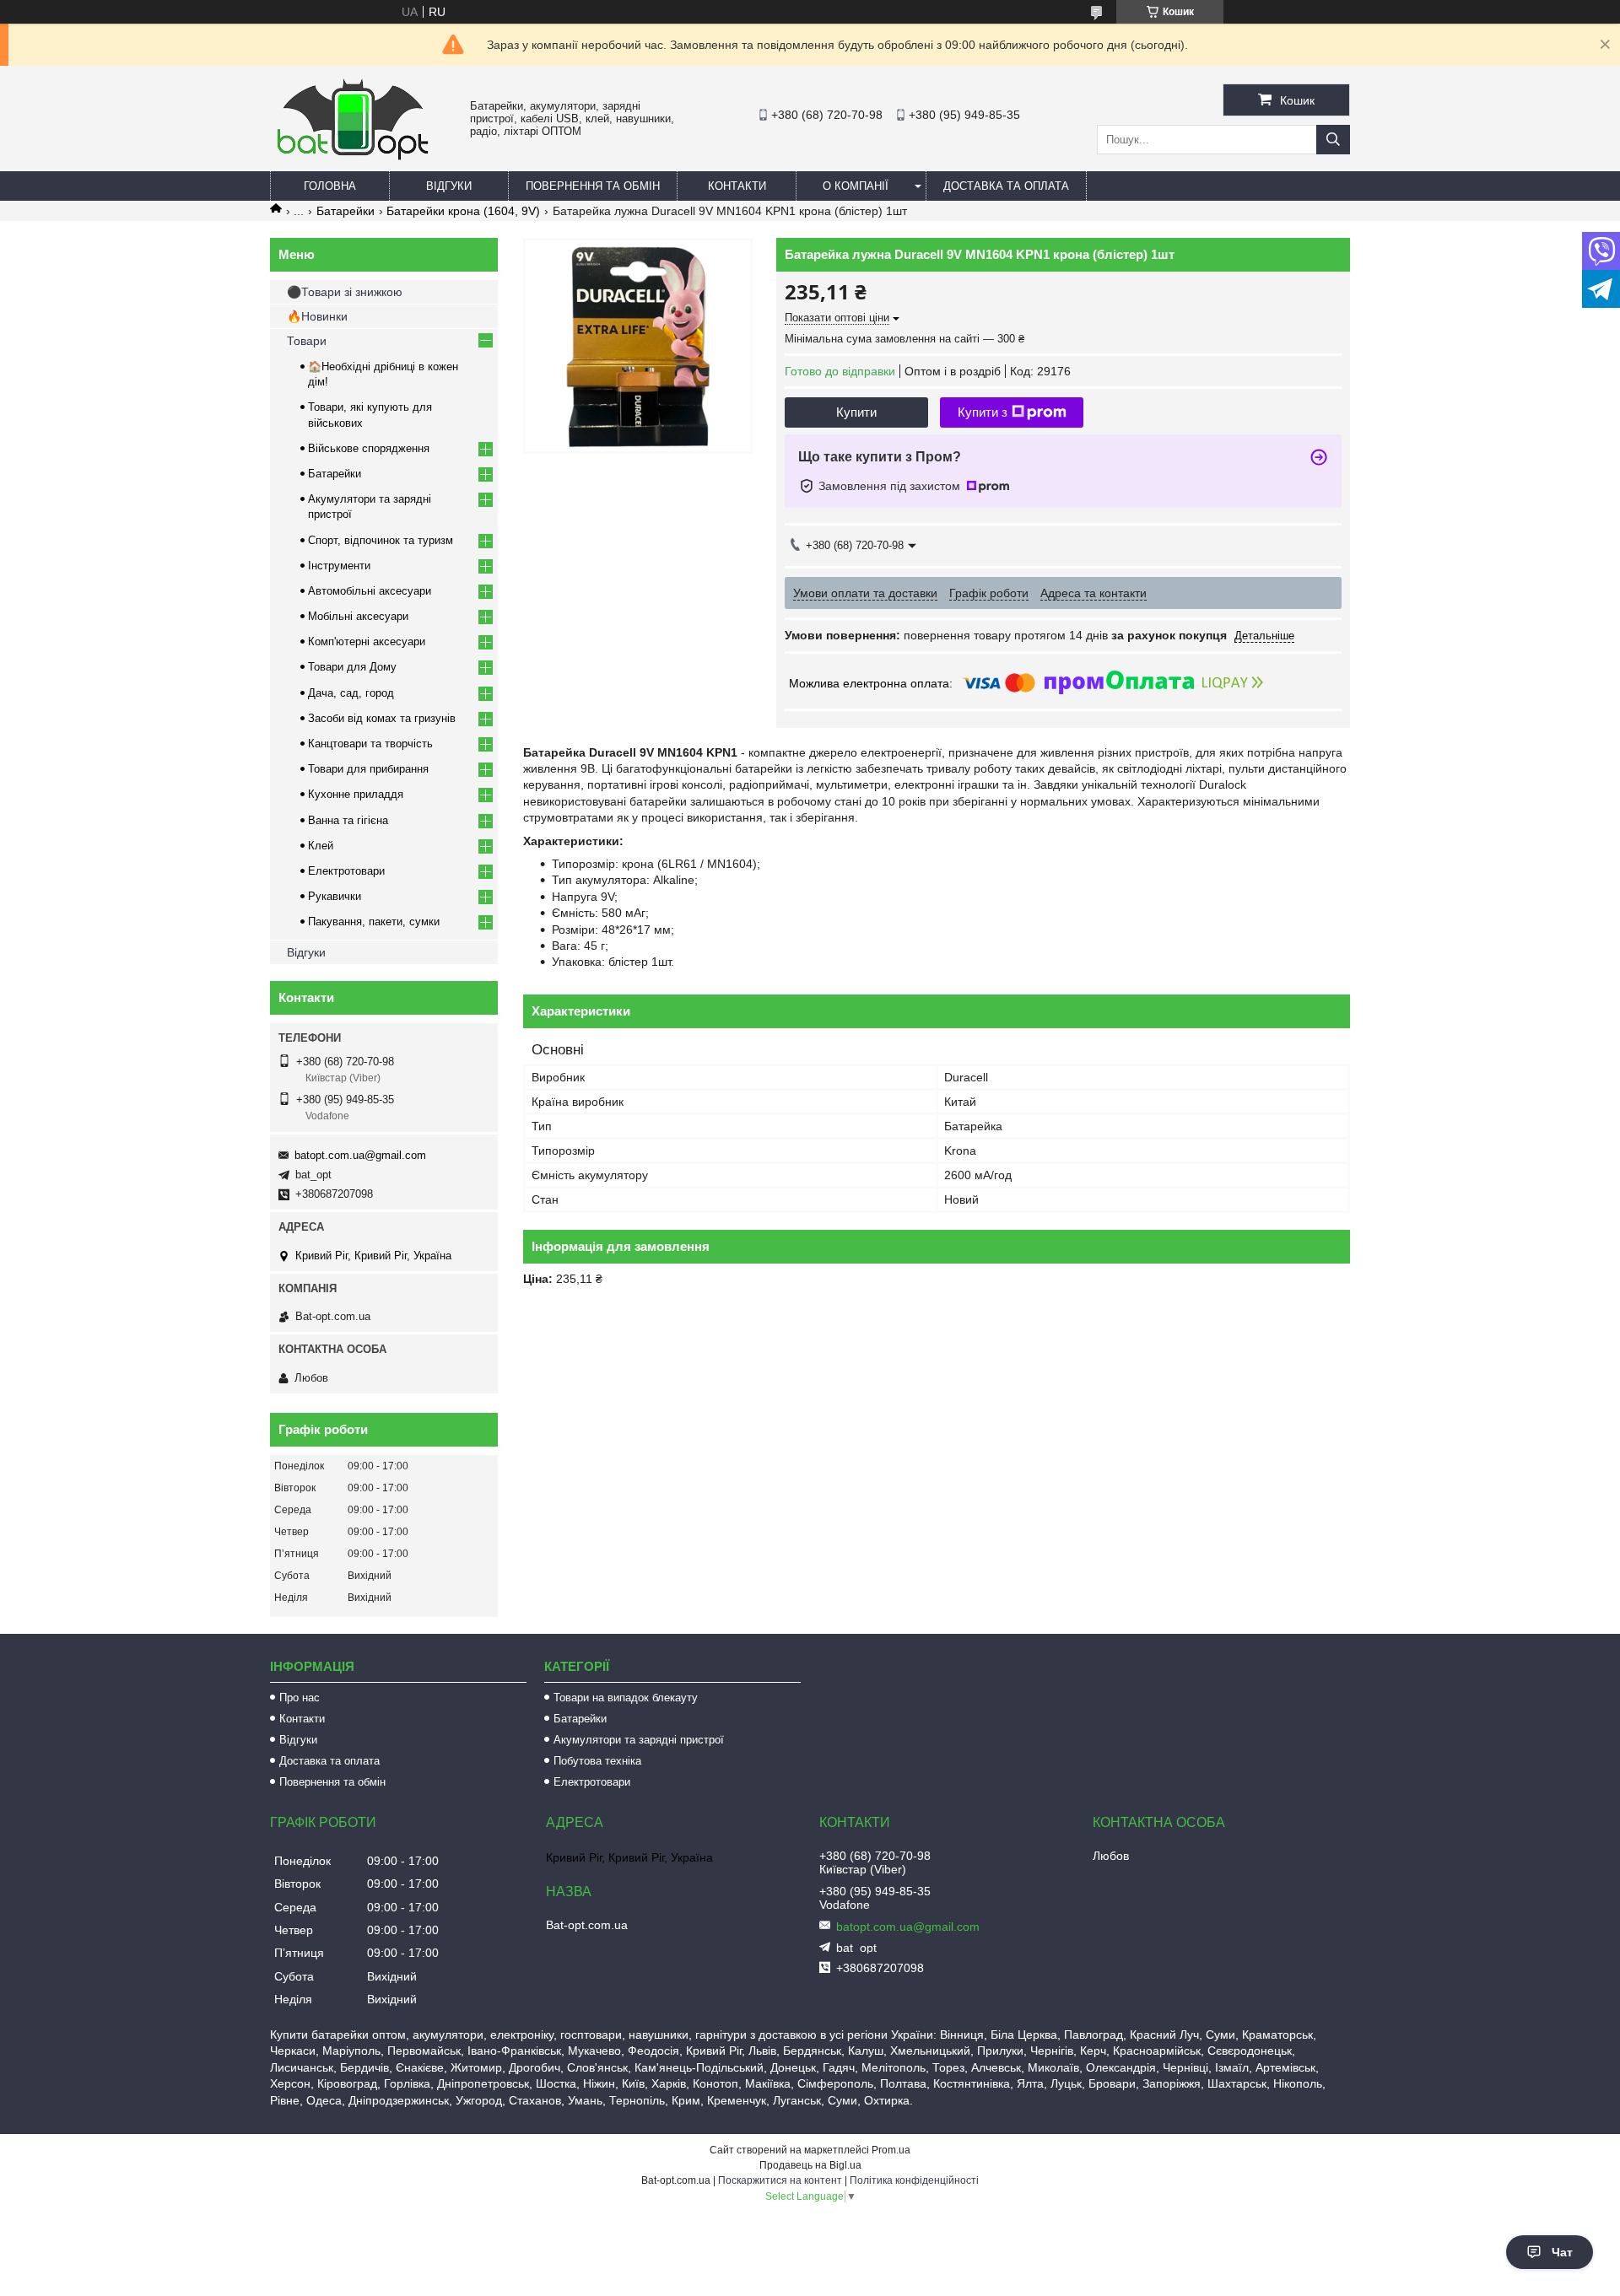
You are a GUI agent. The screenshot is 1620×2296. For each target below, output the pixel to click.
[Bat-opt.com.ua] (353, 159)
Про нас (300, 1698)
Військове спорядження (369, 448)
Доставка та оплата (1006, 186)
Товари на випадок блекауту (626, 1698)
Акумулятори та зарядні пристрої (639, 1740)
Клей (321, 846)
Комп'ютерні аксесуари (367, 641)
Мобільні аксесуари (358, 616)
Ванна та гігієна (348, 820)
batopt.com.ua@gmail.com (360, 1155)
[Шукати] (1333, 140)
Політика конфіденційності (914, 2180)
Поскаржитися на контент (780, 2180)
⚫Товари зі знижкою (345, 292)
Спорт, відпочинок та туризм (381, 540)
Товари (307, 341)
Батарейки (346, 211)
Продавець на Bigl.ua (810, 2165)
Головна (330, 186)
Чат (1562, 2252)
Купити (856, 412)
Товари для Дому (352, 667)
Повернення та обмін (593, 186)
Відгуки (449, 186)
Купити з (983, 412)
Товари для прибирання (368, 769)
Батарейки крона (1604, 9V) (463, 211)
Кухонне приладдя (356, 794)
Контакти (737, 186)
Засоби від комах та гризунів (382, 718)
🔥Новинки (317, 316)
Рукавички (335, 896)
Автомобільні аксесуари (370, 591)
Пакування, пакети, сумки (374, 922)
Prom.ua (891, 2150)
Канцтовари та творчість (370, 744)
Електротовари (346, 871)
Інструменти (339, 566)
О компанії (856, 186)
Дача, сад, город (351, 693)
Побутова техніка (597, 1761)
